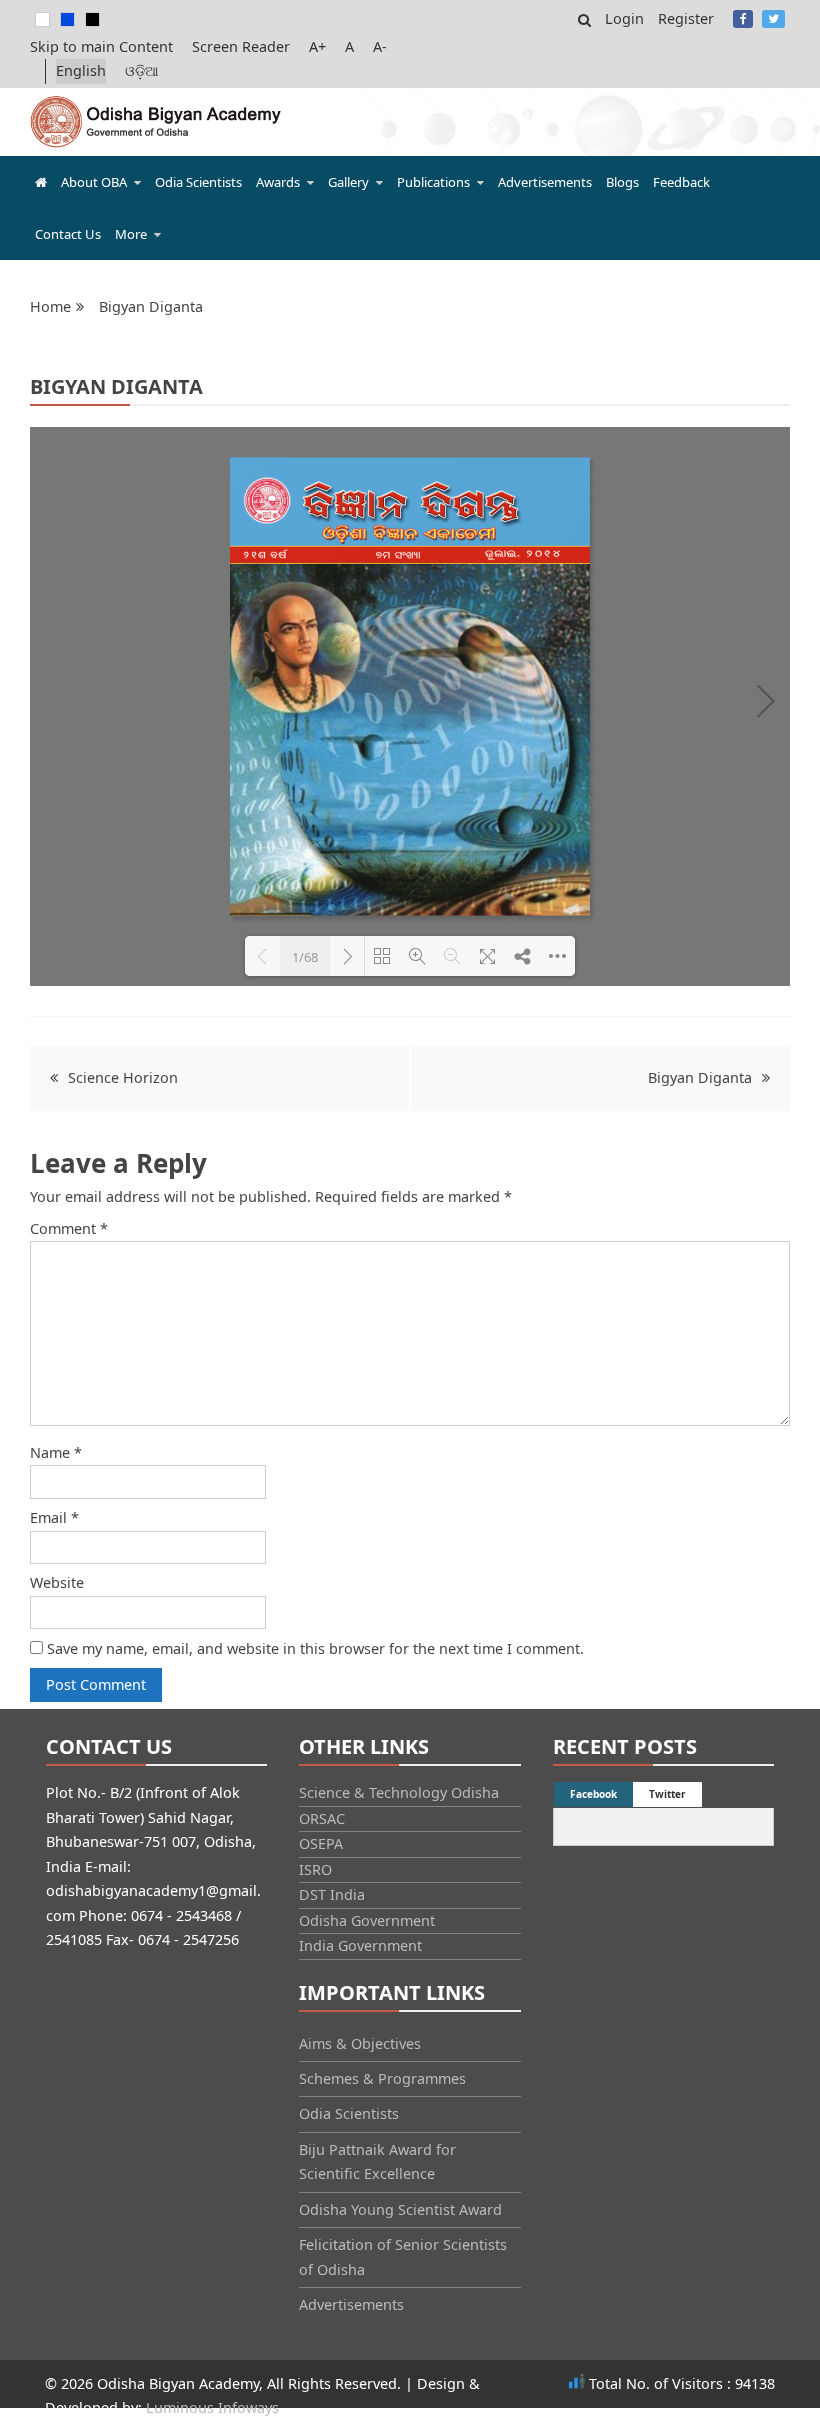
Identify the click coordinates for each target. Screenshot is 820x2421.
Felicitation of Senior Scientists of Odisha (403, 2256)
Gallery (348, 182)
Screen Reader (241, 46)
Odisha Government (367, 1920)
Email (54, 1517)
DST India (332, 1894)
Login (624, 18)
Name (56, 1452)
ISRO (315, 1869)
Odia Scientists (198, 182)
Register (686, 18)
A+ (317, 46)
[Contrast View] (67, 19)
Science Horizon (123, 1077)
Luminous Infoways (212, 2407)
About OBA (94, 182)
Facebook (743, 19)
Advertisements (545, 182)
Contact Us (68, 234)
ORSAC (322, 1818)
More (131, 234)
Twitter (773, 19)
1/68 (305, 957)
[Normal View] (42, 19)
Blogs (622, 182)
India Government (360, 1945)
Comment (69, 1228)
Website (57, 1582)
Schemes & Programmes (382, 2078)
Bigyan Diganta (700, 1077)
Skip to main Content (101, 46)
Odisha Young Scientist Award (400, 2209)
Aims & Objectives (360, 2043)
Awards (278, 182)
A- (380, 46)
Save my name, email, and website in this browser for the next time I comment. (315, 1648)
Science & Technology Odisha (399, 1792)
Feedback (681, 182)
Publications (433, 182)
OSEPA (321, 1843)
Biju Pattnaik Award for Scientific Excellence (377, 2161)
